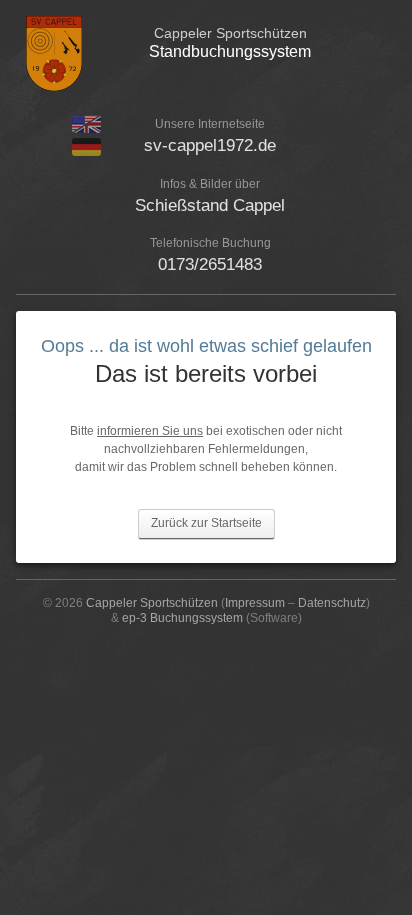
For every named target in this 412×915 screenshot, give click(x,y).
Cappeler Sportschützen (152, 603)
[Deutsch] (86, 152)
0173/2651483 (210, 264)
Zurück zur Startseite (206, 523)
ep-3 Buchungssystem (182, 618)
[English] (86, 129)
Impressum (255, 603)
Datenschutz (332, 603)
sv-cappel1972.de (210, 145)
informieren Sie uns (150, 431)
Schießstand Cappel (210, 205)
